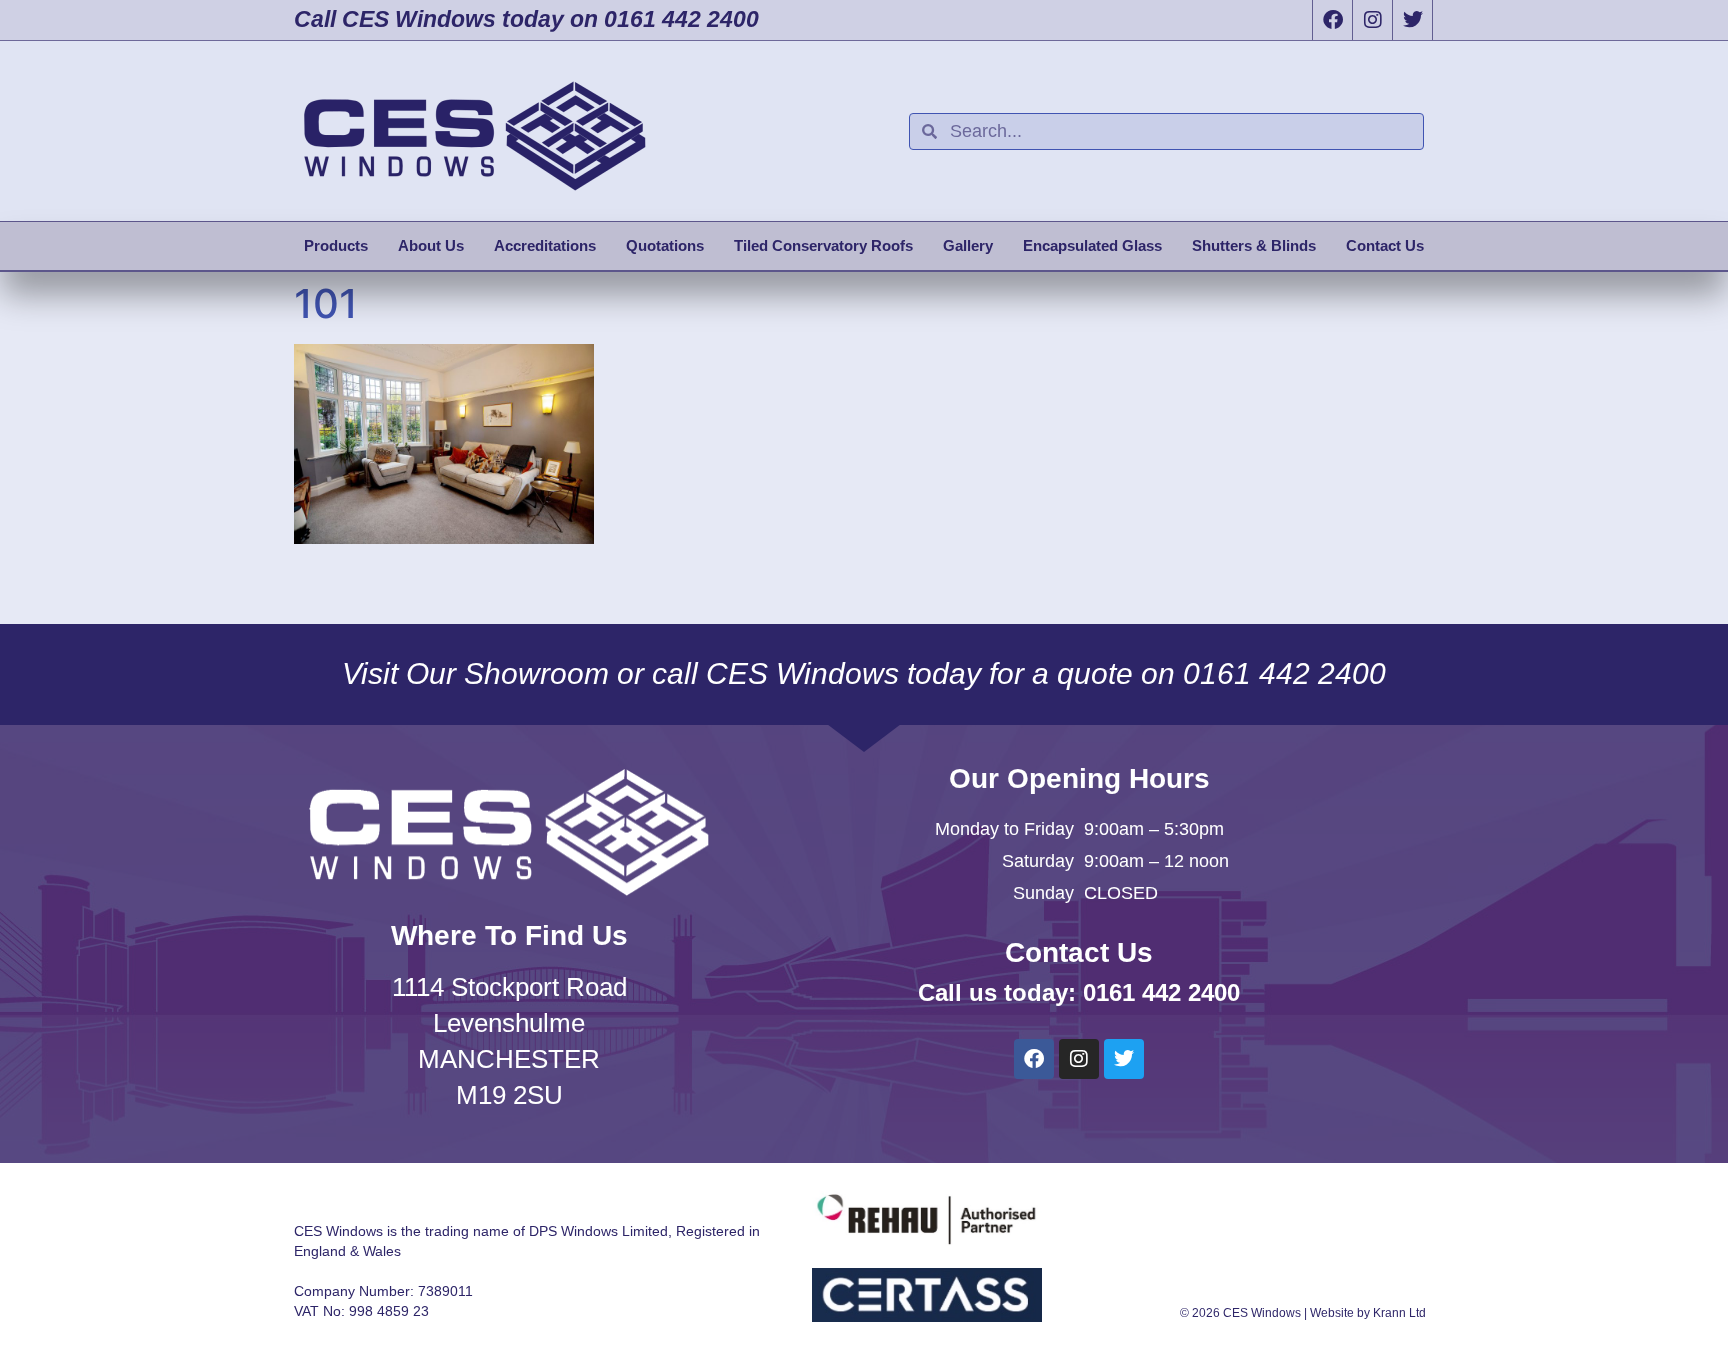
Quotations (665, 245)
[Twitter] (1412, 20)
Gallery (968, 245)
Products (336, 245)
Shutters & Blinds (1254, 245)
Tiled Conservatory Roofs (823, 245)
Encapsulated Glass (1092, 245)
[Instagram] (1372, 20)
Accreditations (545, 245)
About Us (431, 245)
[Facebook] (1332, 20)
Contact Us (1385, 245)
